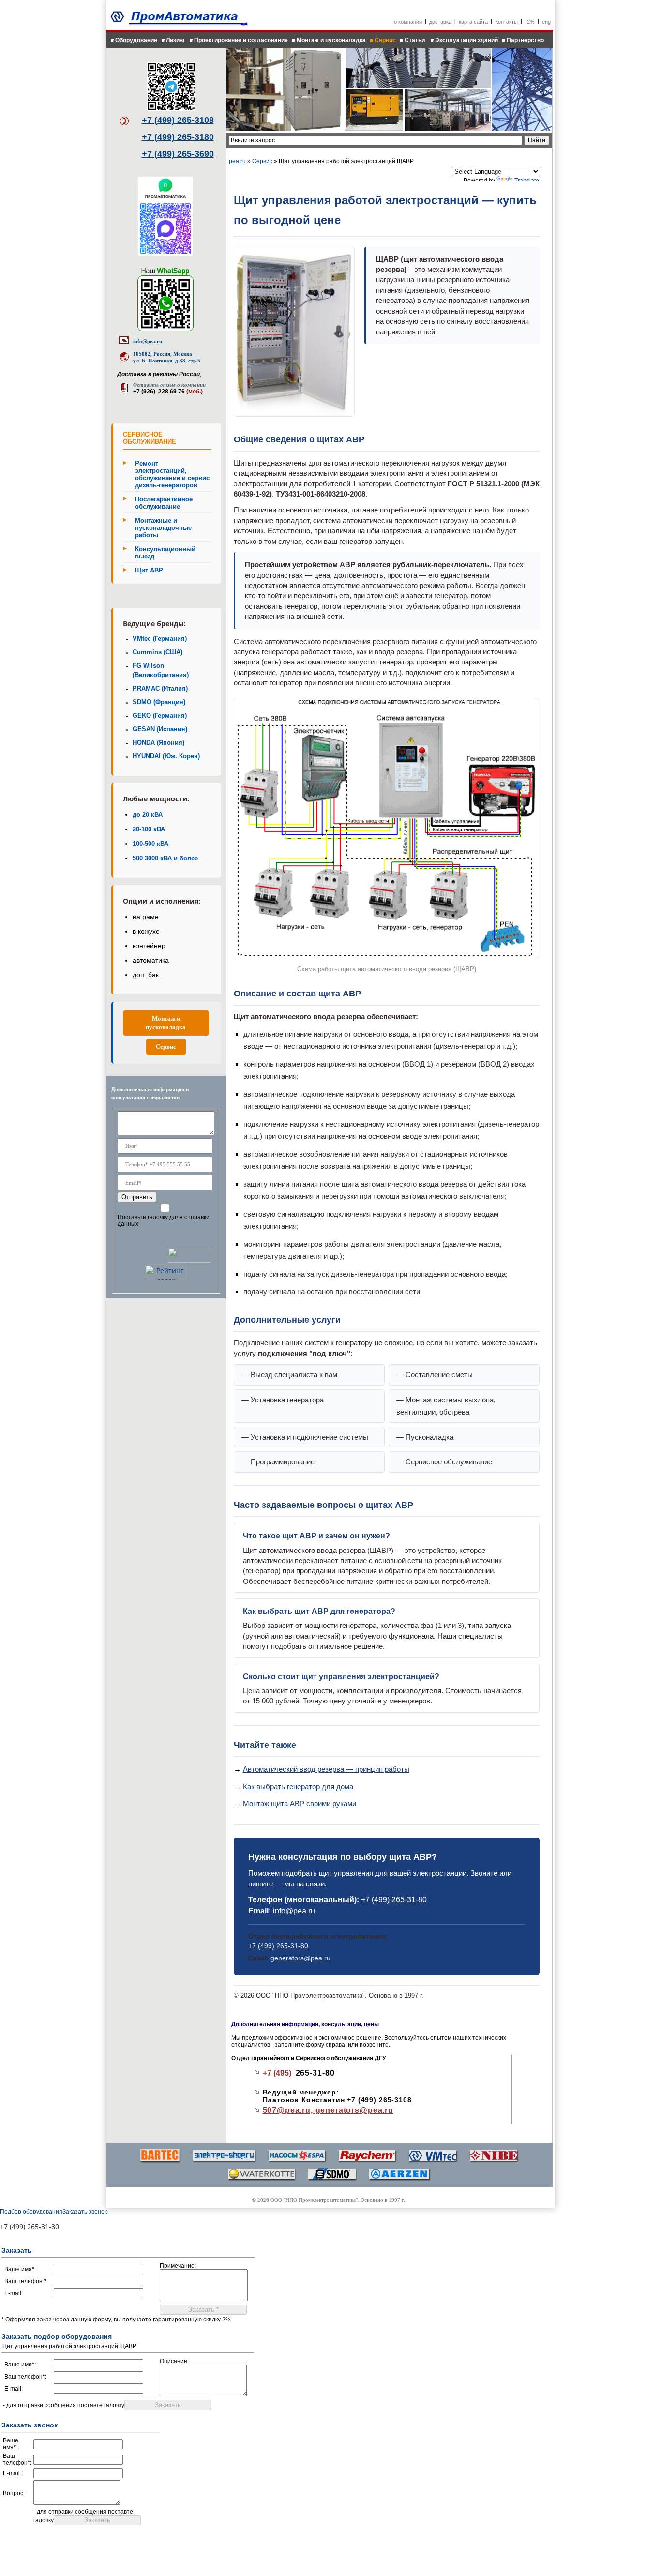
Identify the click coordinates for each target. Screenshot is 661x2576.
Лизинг (176, 40)
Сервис (385, 40)
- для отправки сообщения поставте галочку (64, 2405)
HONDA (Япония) (158, 743)
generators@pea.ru (300, 1958)
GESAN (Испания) (160, 729)
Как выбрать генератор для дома (298, 1786)
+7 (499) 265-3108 (178, 120)
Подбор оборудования (31, 2212)
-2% (530, 22)
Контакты (506, 22)
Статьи (415, 40)
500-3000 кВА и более (165, 859)
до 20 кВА (148, 815)
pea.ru (237, 161)
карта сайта (473, 22)
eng (546, 22)
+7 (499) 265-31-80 (394, 1900)
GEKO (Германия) (160, 716)
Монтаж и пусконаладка (331, 40)
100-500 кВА (150, 844)
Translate (527, 181)
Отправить (137, 1197)
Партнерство (525, 40)
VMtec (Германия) (160, 639)
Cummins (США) (158, 652)
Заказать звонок (85, 2212)
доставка (440, 22)
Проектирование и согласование (241, 40)
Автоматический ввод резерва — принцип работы (326, 1769)
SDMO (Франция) (159, 702)
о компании (408, 22)
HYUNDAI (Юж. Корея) (166, 756)
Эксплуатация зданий (466, 40)
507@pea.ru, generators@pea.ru (328, 2110)
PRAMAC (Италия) (160, 689)
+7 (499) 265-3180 (178, 137)
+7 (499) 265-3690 (178, 154)
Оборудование (136, 40)
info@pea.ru (148, 341)
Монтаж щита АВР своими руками (300, 1803)
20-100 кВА (149, 829)
